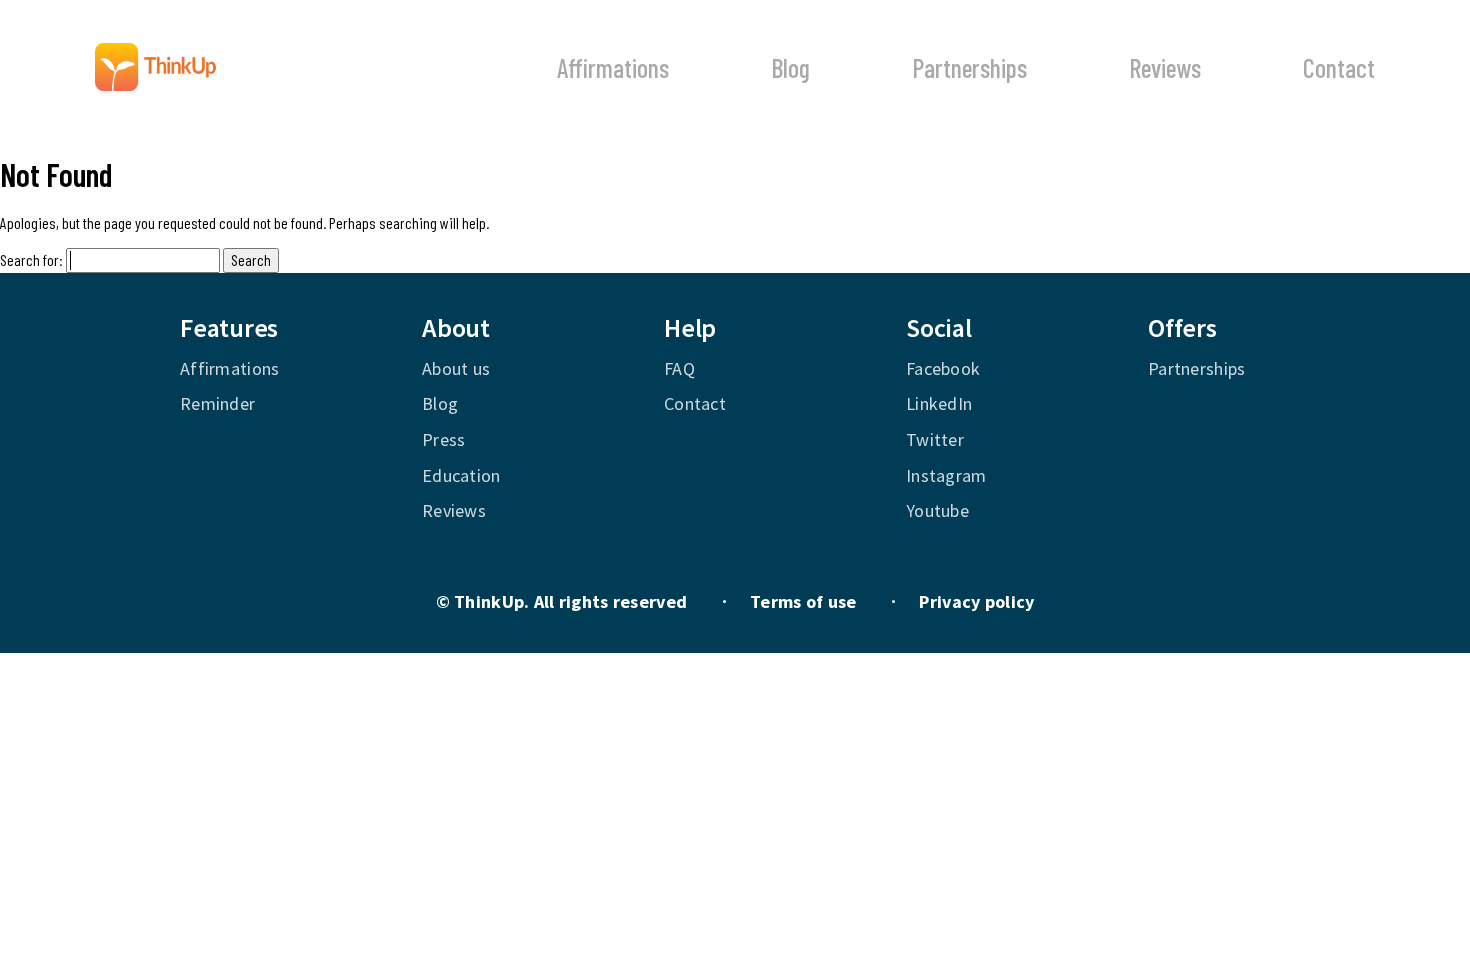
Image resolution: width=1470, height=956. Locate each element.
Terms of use (803, 601)
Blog (790, 67)
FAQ (679, 368)
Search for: (31, 259)
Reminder (217, 403)
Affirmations (613, 67)
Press (443, 439)
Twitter (935, 439)
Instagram (946, 475)
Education (461, 475)
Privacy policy (976, 601)
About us (456, 368)
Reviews (1165, 67)
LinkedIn (939, 403)
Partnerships (969, 67)
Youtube (937, 510)
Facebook (943, 368)
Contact (1339, 67)
